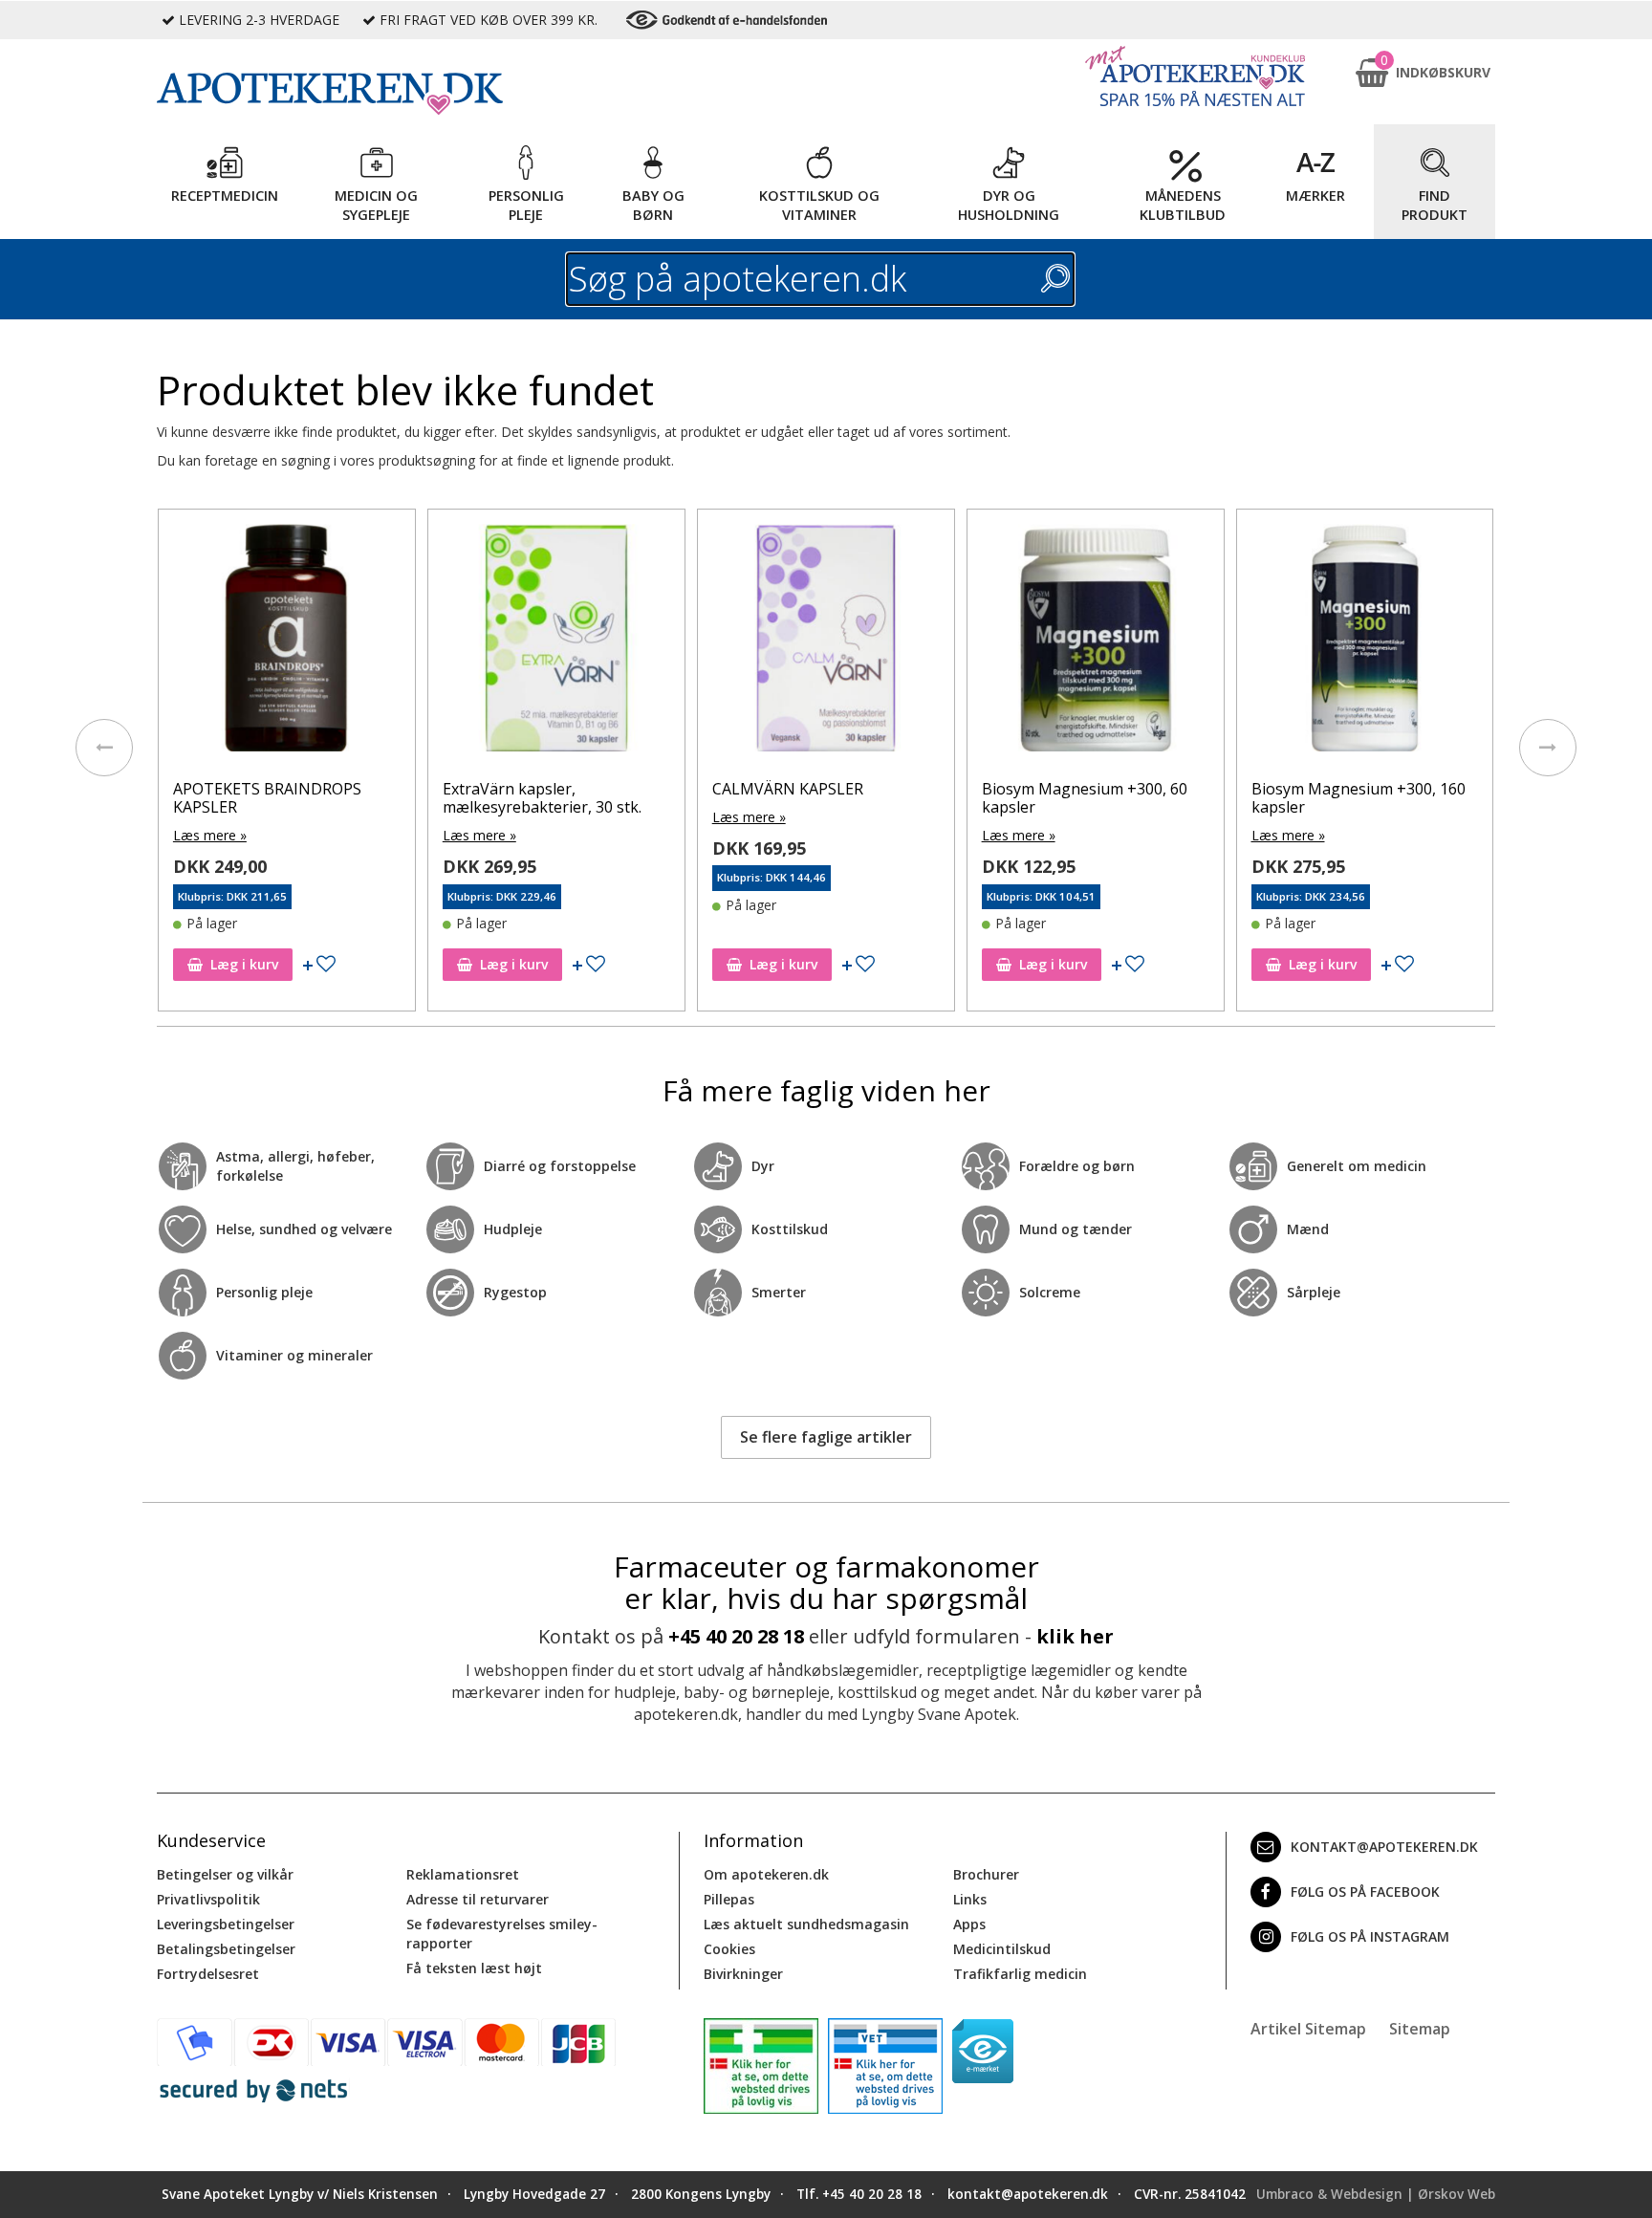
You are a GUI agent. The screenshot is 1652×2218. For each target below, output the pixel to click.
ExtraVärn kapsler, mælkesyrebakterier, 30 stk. (542, 798)
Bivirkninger (743, 1974)
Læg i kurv (244, 964)
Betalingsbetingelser (226, 1949)
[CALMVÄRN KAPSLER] (826, 642)
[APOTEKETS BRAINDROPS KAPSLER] (287, 642)
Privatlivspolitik (208, 1899)
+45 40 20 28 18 (736, 1636)
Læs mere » (210, 835)
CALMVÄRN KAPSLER (788, 789)
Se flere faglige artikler (826, 1437)
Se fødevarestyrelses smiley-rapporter (502, 1934)
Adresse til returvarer (478, 1899)
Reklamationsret (463, 1874)
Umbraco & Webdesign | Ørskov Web (1376, 2194)
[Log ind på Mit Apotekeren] (1195, 76)
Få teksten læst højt (474, 1968)
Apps (969, 1924)
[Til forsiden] (416, 94)
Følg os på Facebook (1365, 1892)
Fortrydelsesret (208, 1974)
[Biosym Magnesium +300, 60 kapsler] (1096, 642)
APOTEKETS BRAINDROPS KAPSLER (267, 798)
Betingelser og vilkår (225, 1874)
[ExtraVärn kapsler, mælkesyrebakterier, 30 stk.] (556, 642)
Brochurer (986, 1874)
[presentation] (104, 748)
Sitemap (1420, 2029)
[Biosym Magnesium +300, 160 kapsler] (1365, 642)
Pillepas (729, 1899)
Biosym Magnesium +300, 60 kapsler (1085, 798)
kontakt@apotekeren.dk (1384, 1847)
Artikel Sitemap (1308, 2029)
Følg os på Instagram (1370, 1936)
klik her (1075, 1636)
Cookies (729, 1949)
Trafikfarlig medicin (1020, 1974)
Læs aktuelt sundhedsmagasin (806, 1924)
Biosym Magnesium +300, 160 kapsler (1359, 798)
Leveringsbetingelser (226, 1924)
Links (970, 1899)
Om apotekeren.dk (766, 1874)
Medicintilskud (1002, 1949)
